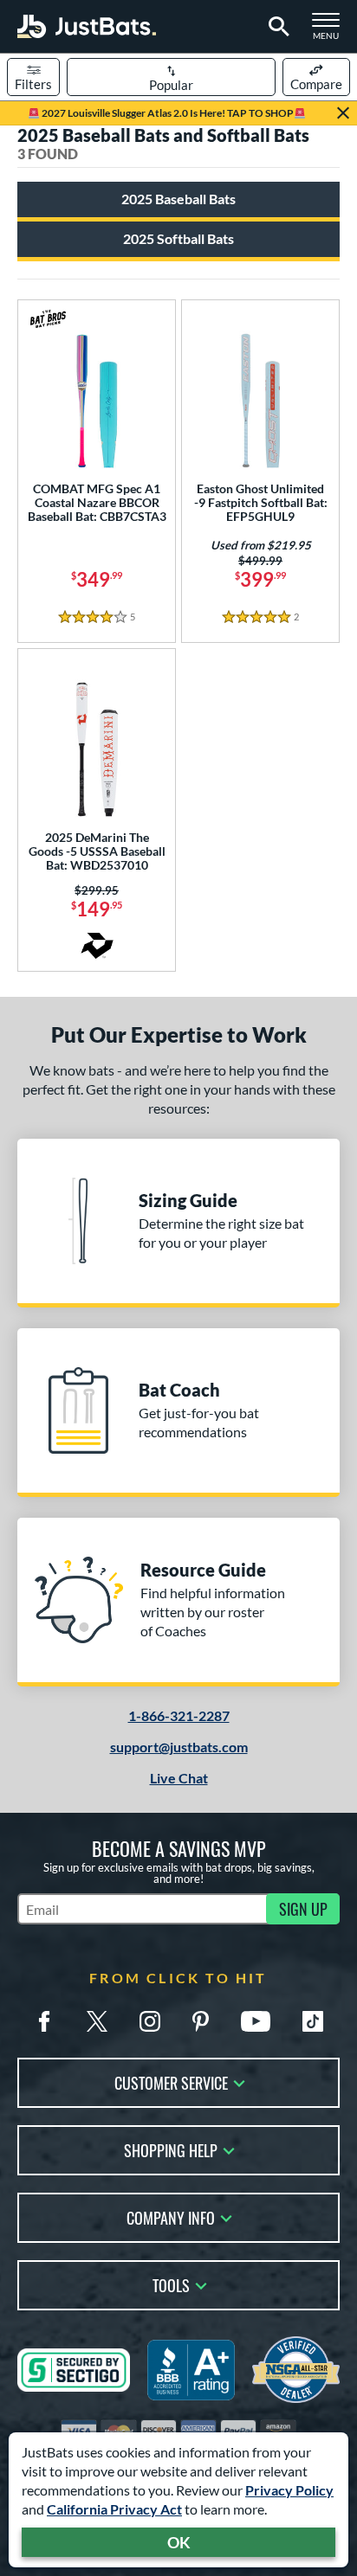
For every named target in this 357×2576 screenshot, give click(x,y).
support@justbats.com (179, 1747)
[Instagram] (150, 2021)
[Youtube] (256, 2021)
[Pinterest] (200, 2021)
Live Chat (179, 1778)
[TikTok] (313, 2021)
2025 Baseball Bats (178, 199)
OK (179, 2542)
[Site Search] (276, 27)
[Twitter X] (97, 2021)
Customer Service (171, 2081)
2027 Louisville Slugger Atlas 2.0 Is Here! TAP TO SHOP (167, 113)
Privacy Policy (289, 2490)
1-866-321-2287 (179, 1715)
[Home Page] (87, 26)
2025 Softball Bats (178, 238)
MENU (331, 31)
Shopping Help (171, 2149)
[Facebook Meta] (44, 2021)
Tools (171, 2284)
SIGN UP (303, 1909)
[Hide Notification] (343, 113)
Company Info (171, 2216)
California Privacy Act (114, 2509)
